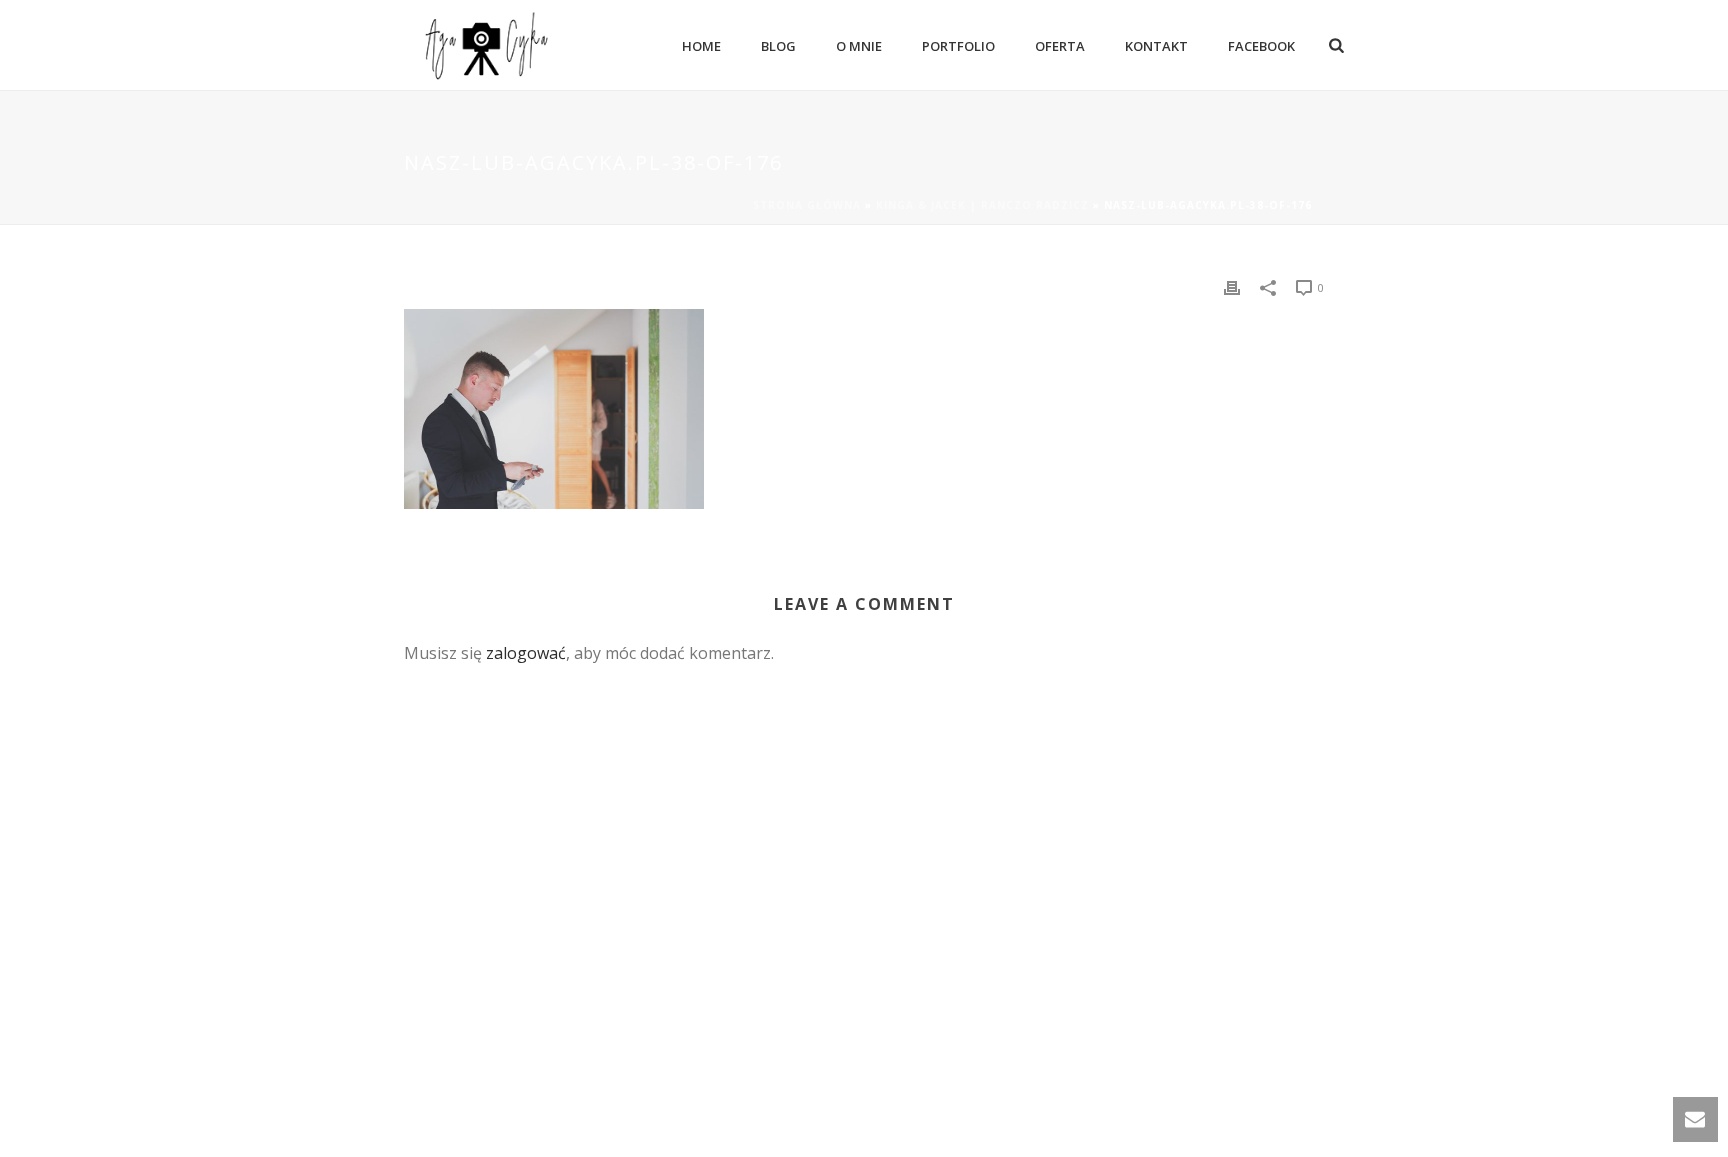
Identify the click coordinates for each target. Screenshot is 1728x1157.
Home (701, 46)
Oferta (1060, 46)
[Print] (1232, 286)
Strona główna (807, 205)
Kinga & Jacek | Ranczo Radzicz (982, 205)
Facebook (1261, 46)
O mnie (859, 46)
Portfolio (958, 46)
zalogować (526, 653)
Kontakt (1156, 46)
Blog (778, 46)
